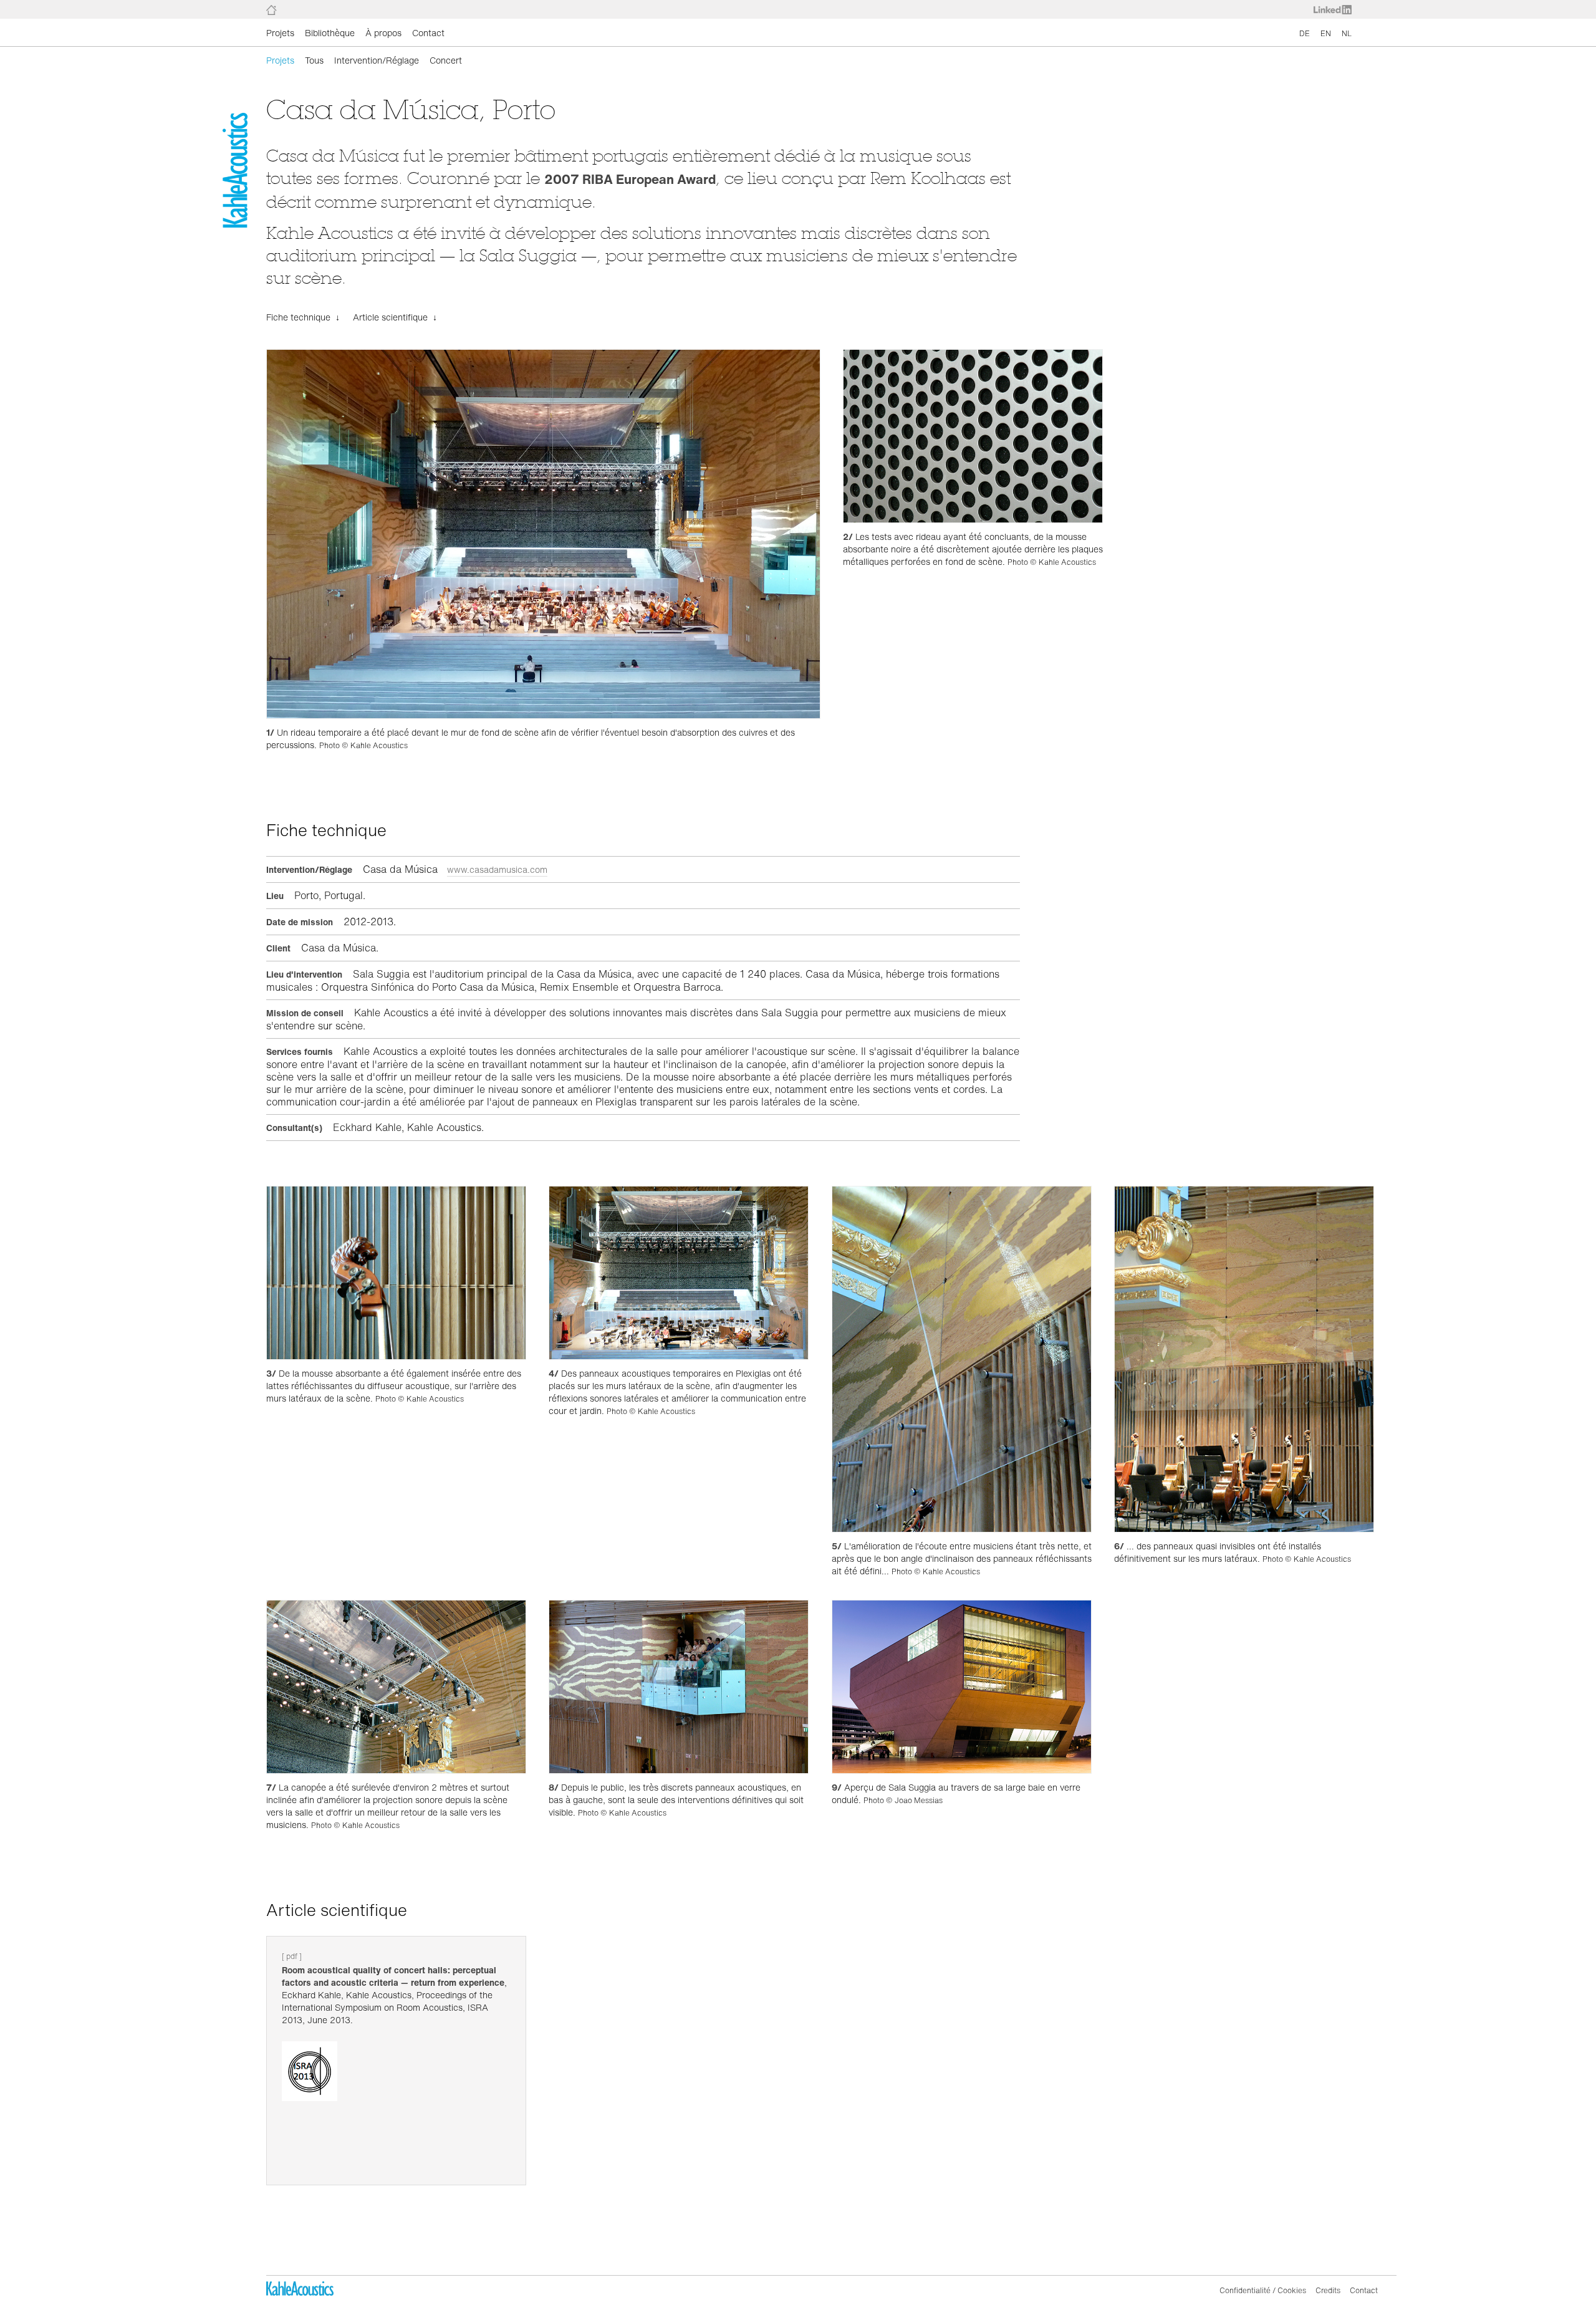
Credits (1328, 2290)
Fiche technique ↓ (303, 317)
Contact (428, 33)
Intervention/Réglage (377, 60)
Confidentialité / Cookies (1263, 2290)
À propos (383, 33)
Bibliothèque (330, 33)
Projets (280, 33)
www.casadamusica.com (497, 869)
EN (1326, 33)
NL (1347, 33)
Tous (314, 60)
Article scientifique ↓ (395, 317)
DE (1305, 33)
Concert (446, 60)
